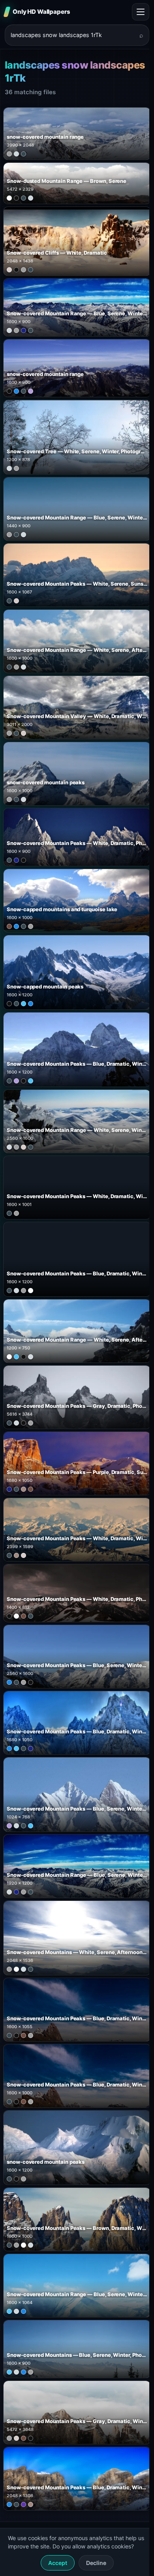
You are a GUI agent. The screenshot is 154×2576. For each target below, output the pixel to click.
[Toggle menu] (141, 12)
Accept (58, 2563)
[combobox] (72, 35)
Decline (96, 2563)
